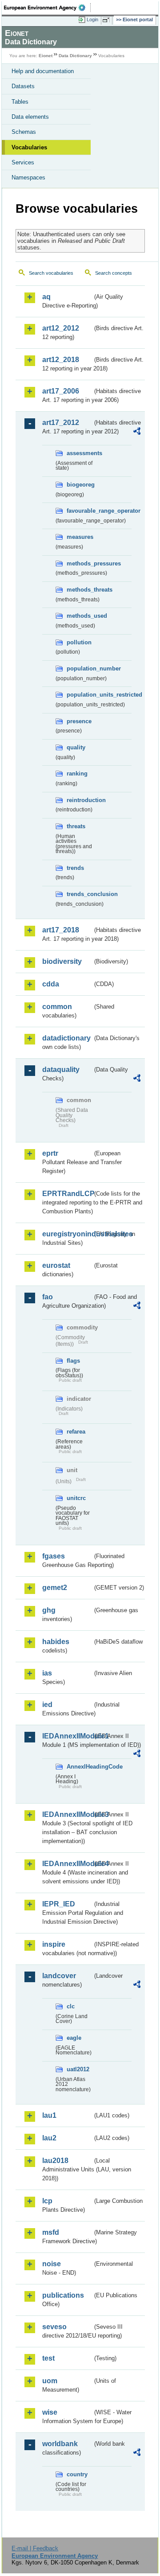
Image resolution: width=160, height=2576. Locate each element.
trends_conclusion (80, 894)
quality (76, 747)
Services (23, 162)
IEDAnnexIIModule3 (67, 1814)
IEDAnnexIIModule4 (67, 1864)
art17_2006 (61, 391)
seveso (54, 2327)
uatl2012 (78, 2069)
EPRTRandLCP (67, 1194)
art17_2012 (61, 423)
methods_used (80, 616)
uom (50, 2381)
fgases (54, 1556)
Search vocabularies (51, 273)
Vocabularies (29, 147)
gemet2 (55, 1588)
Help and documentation (43, 71)
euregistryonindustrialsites (67, 1234)
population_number (80, 668)
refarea (76, 1432)
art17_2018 (61, 930)
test (48, 2358)
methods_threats (80, 590)
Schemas (24, 132)
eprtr (50, 1153)
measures (80, 537)
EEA (47, 8)
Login (92, 19)
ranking (77, 774)
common (57, 1007)
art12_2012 (61, 328)
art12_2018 (61, 360)
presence (79, 721)
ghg (49, 1610)
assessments (80, 453)
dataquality (61, 1070)
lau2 (49, 2138)
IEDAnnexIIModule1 (67, 1736)
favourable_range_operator (80, 511)
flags (73, 1361)
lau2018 (55, 2161)
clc (71, 2006)
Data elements (30, 117)
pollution (79, 642)
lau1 (49, 2115)
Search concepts (114, 273)
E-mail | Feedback (35, 2548)
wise (50, 2412)
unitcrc (76, 1498)
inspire (54, 1944)
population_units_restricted (80, 695)
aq (46, 297)
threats (76, 826)
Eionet (46, 56)
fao (48, 1297)
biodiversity (62, 961)
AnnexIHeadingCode (80, 1767)
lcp (47, 2201)
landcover (59, 1976)
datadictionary (66, 1038)
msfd (51, 2232)
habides (56, 1642)
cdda (51, 984)
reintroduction (80, 800)
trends (75, 868)
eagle (74, 2038)
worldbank (60, 2444)
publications (63, 2295)
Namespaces (28, 177)
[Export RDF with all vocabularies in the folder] (137, 432)
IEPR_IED (59, 1904)
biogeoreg (80, 485)
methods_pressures (80, 563)
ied (47, 1705)
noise (52, 2264)
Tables (20, 102)
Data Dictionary (75, 56)
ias (47, 1673)
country (77, 2474)
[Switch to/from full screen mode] (108, 20)
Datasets (23, 86)
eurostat (56, 1265)
